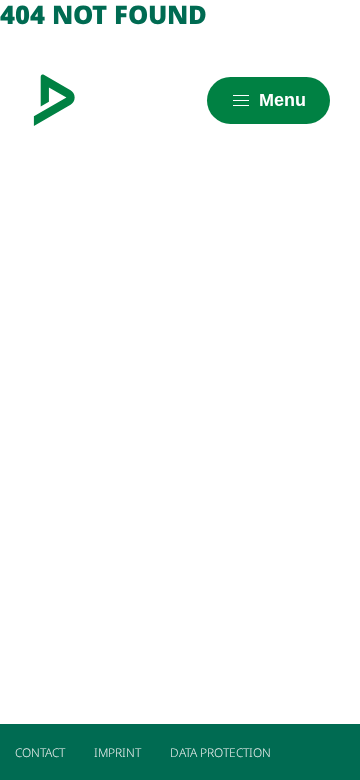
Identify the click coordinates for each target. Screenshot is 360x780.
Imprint (117, 752)
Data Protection (220, 752)
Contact (40, 752)
